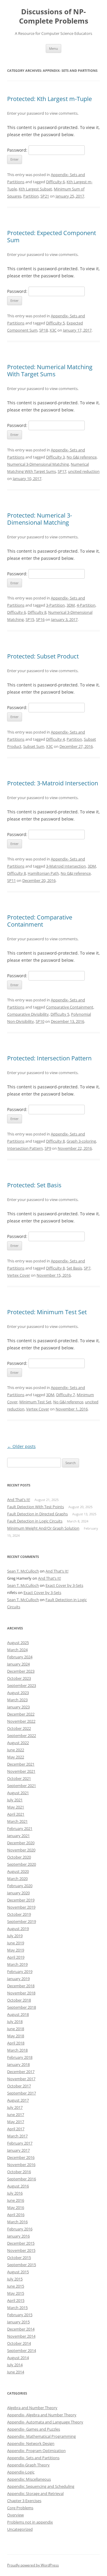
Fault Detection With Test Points (36, 1507)
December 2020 (21, 1843)
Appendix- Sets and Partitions (33, 2458)
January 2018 (18, 2064)
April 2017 (16, 2129)
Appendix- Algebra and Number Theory (42, 2415)
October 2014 (19, 2343)
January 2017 (18, 2150)
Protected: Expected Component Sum (52, 236)
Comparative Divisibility (28, 1014)
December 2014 (21, 2329)
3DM (71, 605)
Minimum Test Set (35, 1402)
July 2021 (15, 1800)
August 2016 (18, 2186)
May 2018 (16, 2036)
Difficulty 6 (55, 182)
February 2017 (20, 2143)
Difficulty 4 (55, 739)
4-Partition (86, 605)
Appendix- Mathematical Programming (41, 2436)
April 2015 (16, 2300)
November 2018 (21, 1993)
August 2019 (18, 1929)
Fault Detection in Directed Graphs (37, 1514)
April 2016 (16, 2215)
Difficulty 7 (66, 1395)
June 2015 (16, 2286)
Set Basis (74, 1268)
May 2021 (16, 1807)
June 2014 (16, 2372)
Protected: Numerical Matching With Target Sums (50, 370)
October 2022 (19, 1728)
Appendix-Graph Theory (28, 2465)
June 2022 (16, 1750)
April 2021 (16, 1814)
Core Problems (20, 2508)
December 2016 (21, 2157)
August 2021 (18, 1793)
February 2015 (20, 2315)
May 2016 (16, 2207)
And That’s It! (19, 1500)
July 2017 (15, 2107)
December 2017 (21, 2072)
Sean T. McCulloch (23, 1571)
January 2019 (18, 1979)
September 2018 (22, 2007)
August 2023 (18, 1693)
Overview (15, 2515)
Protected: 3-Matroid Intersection (53, 783)
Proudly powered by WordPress (33, 2565)
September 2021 (22, 1786)
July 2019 (15, 1936)
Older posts (21, 1446)
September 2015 (22, 2265)
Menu (53, 48)
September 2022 (22, 1736)
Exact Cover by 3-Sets (64, 1585)
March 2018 (17, 2050)
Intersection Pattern (25, 1148)
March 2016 (17, 2222)
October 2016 (19, 2172)
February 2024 (20, 1657)
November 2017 (21, 2079)
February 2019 (20, 1971)
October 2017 (19, 2086)
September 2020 (22, 1864)
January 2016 (18, 2236)
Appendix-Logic (21, 2472)
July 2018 (15, 2022)
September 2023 (22, 1685)
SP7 (87, 1268)
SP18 (44, 330)
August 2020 (18, 1871)
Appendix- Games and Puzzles (34, 2429)
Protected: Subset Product (43, 656)
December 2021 (21, 1764)
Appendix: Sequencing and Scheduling (41, 2486)
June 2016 (16, 2200)
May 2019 (16, 1950)
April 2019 (16, 1957)
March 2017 (17, 2136)
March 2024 (17, 1650)
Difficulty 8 (37, 612)
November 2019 (21, 1907)
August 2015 (18, 2272)
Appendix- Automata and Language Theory (45, 2422)
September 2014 (22, 2350)
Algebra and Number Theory (32, 2408)
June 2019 (16, 1943)
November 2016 (21, 2165)
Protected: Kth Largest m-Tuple (49, 99)
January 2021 (18, 1836)
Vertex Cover (19, 1275)
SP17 (62, 471)
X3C (53, 330)
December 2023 (21, 1671)
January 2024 (18, 1664)
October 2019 (19, 1914)
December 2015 (21, 2243)
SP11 (11, 880)
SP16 (40, 619)
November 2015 (21, 2250)
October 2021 (19, 1778)
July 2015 (15, 2279)
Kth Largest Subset (35, 189)
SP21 (45, 196)
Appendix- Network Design (31, 2443)
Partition (31, 196)
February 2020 (20, 1886)
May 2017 (16, 2122)
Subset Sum (34, 746)
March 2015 (17, 2308)
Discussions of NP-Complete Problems (54, 16)
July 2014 (15, 2365)
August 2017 (18, 2100)
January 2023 (18, 1707)
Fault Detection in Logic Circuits (35, 1521)
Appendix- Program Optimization (36, 2451)
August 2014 (18, 2358)
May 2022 (16, 1757)
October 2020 (19, 1857)
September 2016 (22, 2179)
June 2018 (16, 2029)
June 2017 (16, 2114)
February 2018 (20, 2057)
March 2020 (17, 1879)
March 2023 (17, 1700)
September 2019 (22, 1921)
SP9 (48, 1148)
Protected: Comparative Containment (40, 921)
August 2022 (18, 1743)
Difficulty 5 (55, 323)
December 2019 (21, 1900)
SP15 (30, 619)
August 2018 (18, 2014)
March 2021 (17, 1821)
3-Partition (55, 605)
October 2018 (19, 2000)
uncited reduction (84, 471)
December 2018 (21, 1986)
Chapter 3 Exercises (24, 2501)
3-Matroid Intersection (66, 866)
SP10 (40, 1021)
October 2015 (19, 2258)
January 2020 (18, 1893)
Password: (18, 150)
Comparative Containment (70, 1007)
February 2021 (20, 1828)
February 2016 (20, 2229)
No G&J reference (82, 457)
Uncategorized (20, 2529)
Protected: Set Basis (34, 1185)
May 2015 (16, 2293)
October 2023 (19, 1678)
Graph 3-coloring (81, 1141)
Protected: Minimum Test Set (47, 1312)
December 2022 (21, 1714)
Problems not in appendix (30, 2522)
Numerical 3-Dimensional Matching (38, 464)
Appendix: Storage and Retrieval (35, 2493)
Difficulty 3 (55, 457)
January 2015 (18, 2322)
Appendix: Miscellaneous (29, 2479)
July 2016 (15, 2193)
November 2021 (21, 1771)
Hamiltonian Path (43, 873)
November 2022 (21, 1721)
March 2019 (17, 1964)
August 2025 (18, 1643)
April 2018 (16, 2043)
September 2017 (22, 2093)
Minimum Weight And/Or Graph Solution (43, 1528)
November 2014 (21, 2336)
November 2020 (21, 1850)
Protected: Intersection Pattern (49, 1058)
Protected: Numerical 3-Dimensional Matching (40, 519)
